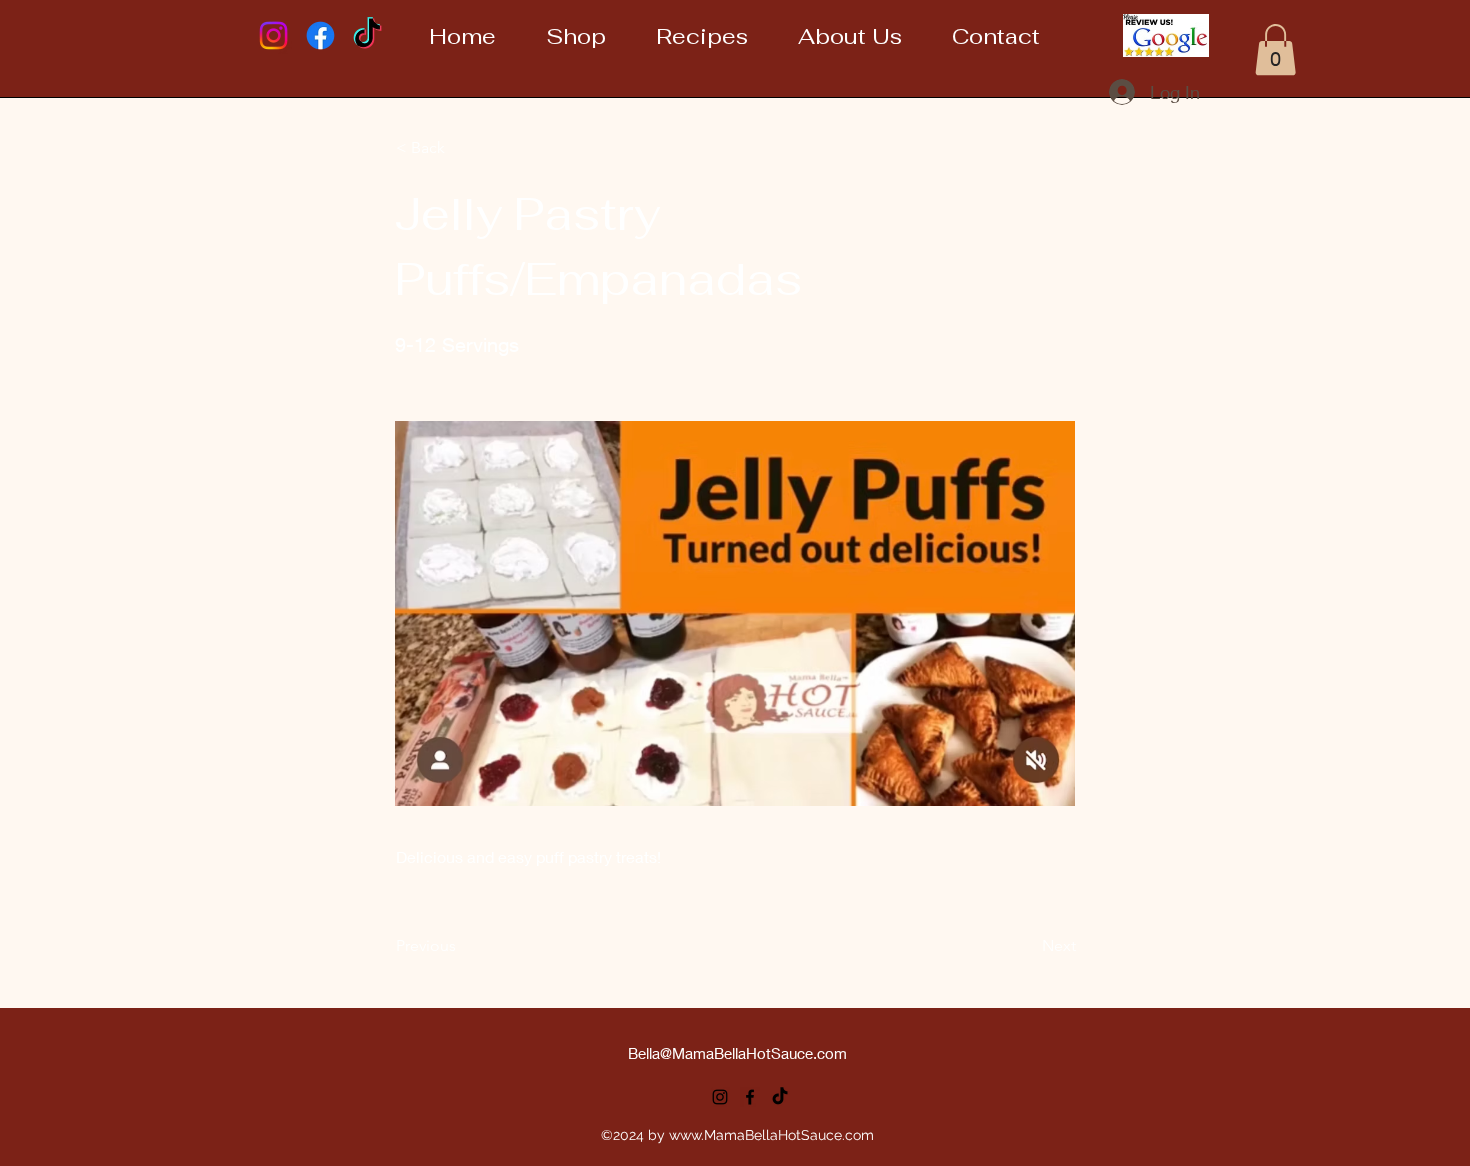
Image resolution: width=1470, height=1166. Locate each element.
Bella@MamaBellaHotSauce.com (737, 1053)
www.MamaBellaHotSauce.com (771, 1135)
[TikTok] (367, 35)
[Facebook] (320, 35)
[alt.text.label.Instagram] (720, 1097)
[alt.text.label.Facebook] (750, 1097)
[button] (1275, 49)
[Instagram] (273, 35)
